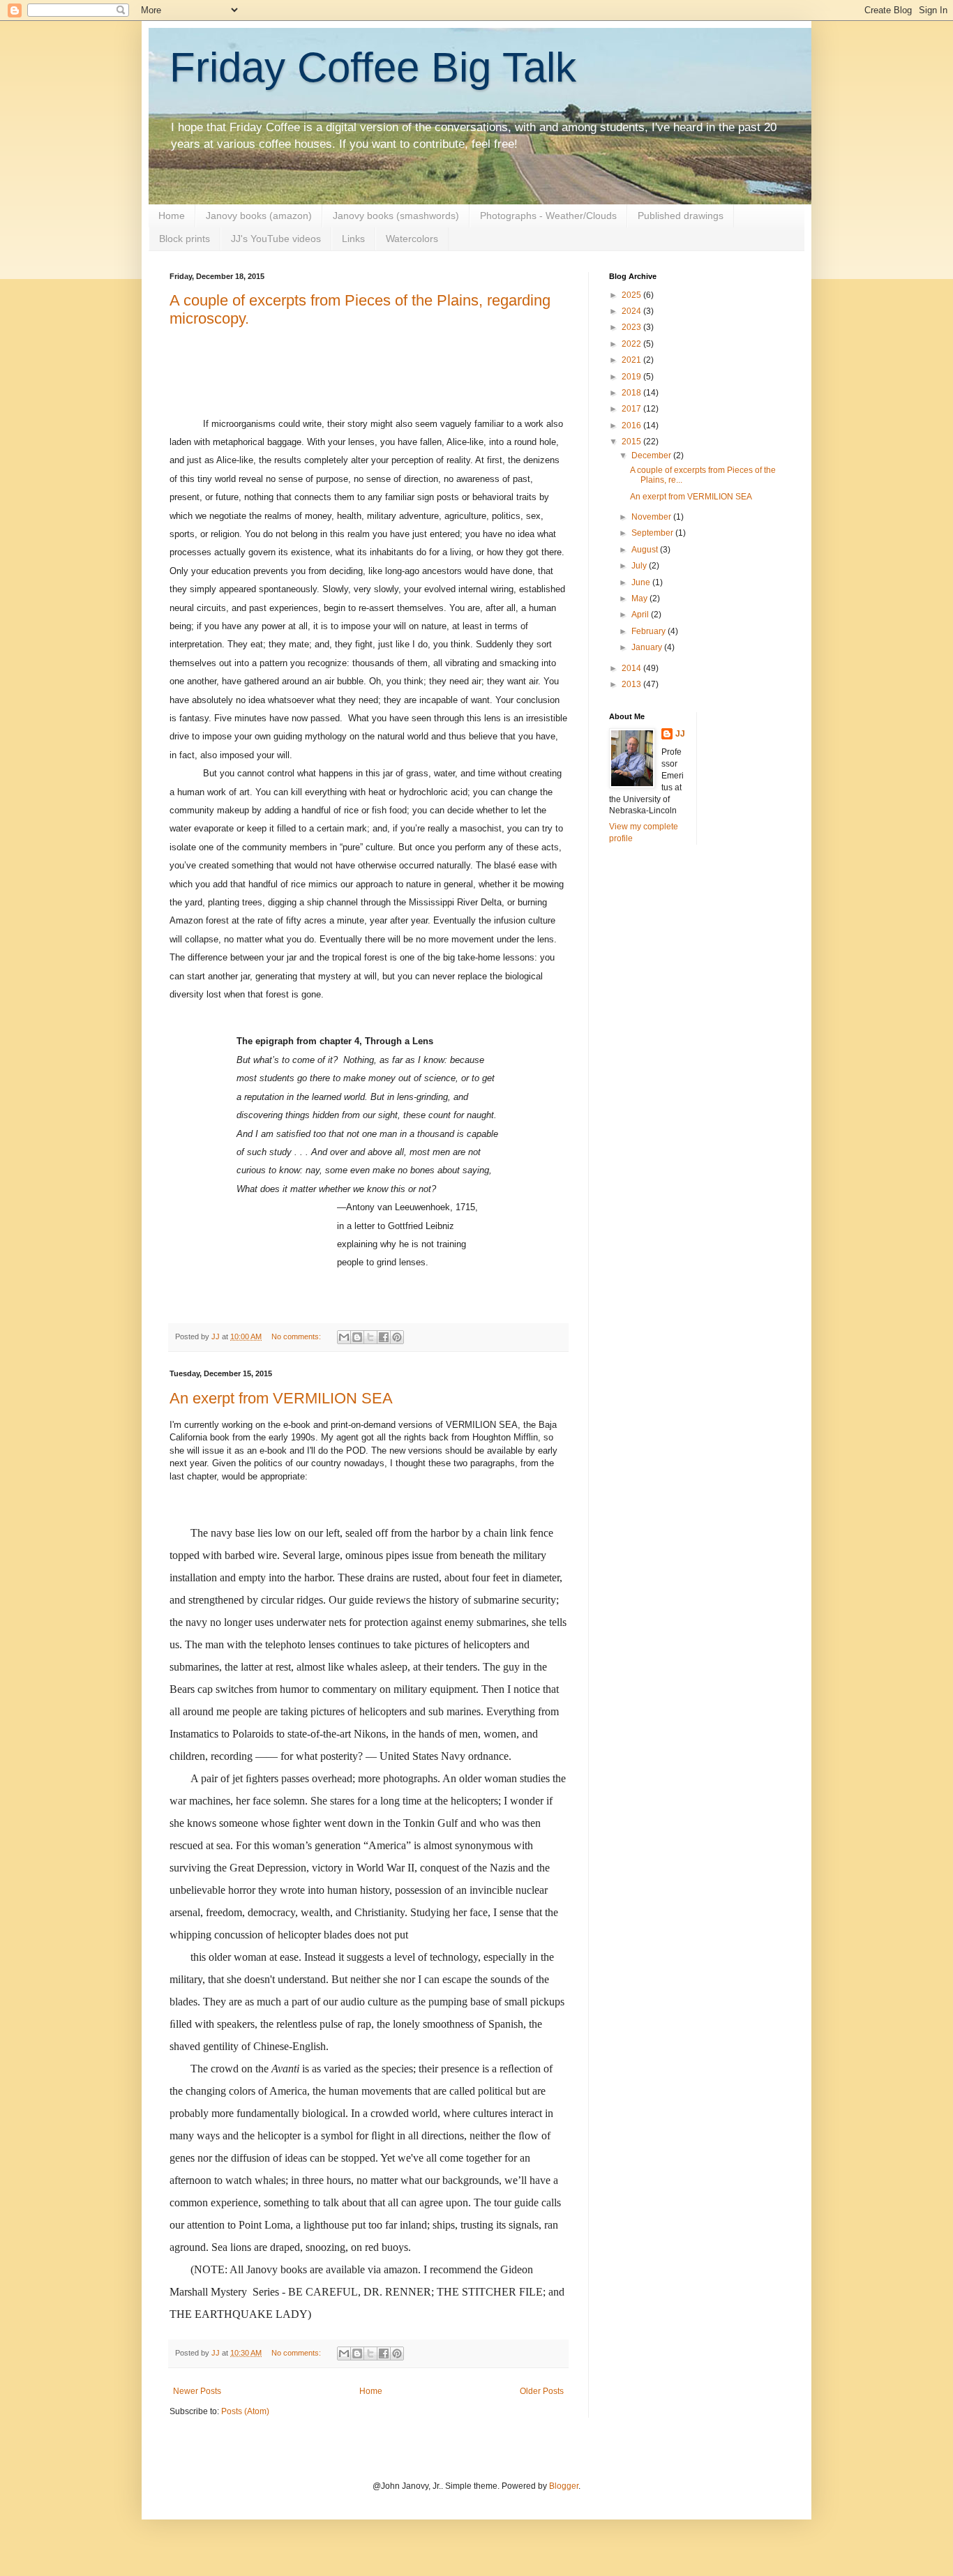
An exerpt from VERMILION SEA (281, 1398)
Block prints (185, 239)
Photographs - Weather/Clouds (548, 216)
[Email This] (344, 1337)
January (648, 647)
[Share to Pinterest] (397, 1337)
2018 (632, 393)
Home (172, 216)
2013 (632, 684)
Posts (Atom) (245, 2411)
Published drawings (681, 216)
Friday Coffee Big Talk (373, 67)
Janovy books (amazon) (259, 216)
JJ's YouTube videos (276, 239)
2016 (632, 425)
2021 (632, 360)
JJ (680, 734)
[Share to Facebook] (384, 1337)
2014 (632, 668)
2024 (632, 311)
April (641, 615)
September (653, 533)
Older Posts (542, 2391)
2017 (632, 409)
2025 (632, 295)
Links (353, 239)
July (640, 566)
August (646, 550)
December (652, 455)
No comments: (297, 1336)
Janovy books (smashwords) (396, 216)
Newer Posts (197, 2391)
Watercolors (412, 239)
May (640, 598)
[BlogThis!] (357, 1337)
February (650, 631)
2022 (632, 344)
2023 (632, 327)
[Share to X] (370, 1337)
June (642, 582)
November (652, 517)
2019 (632, 377)
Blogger (564, 2486)
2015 (632, 442)
